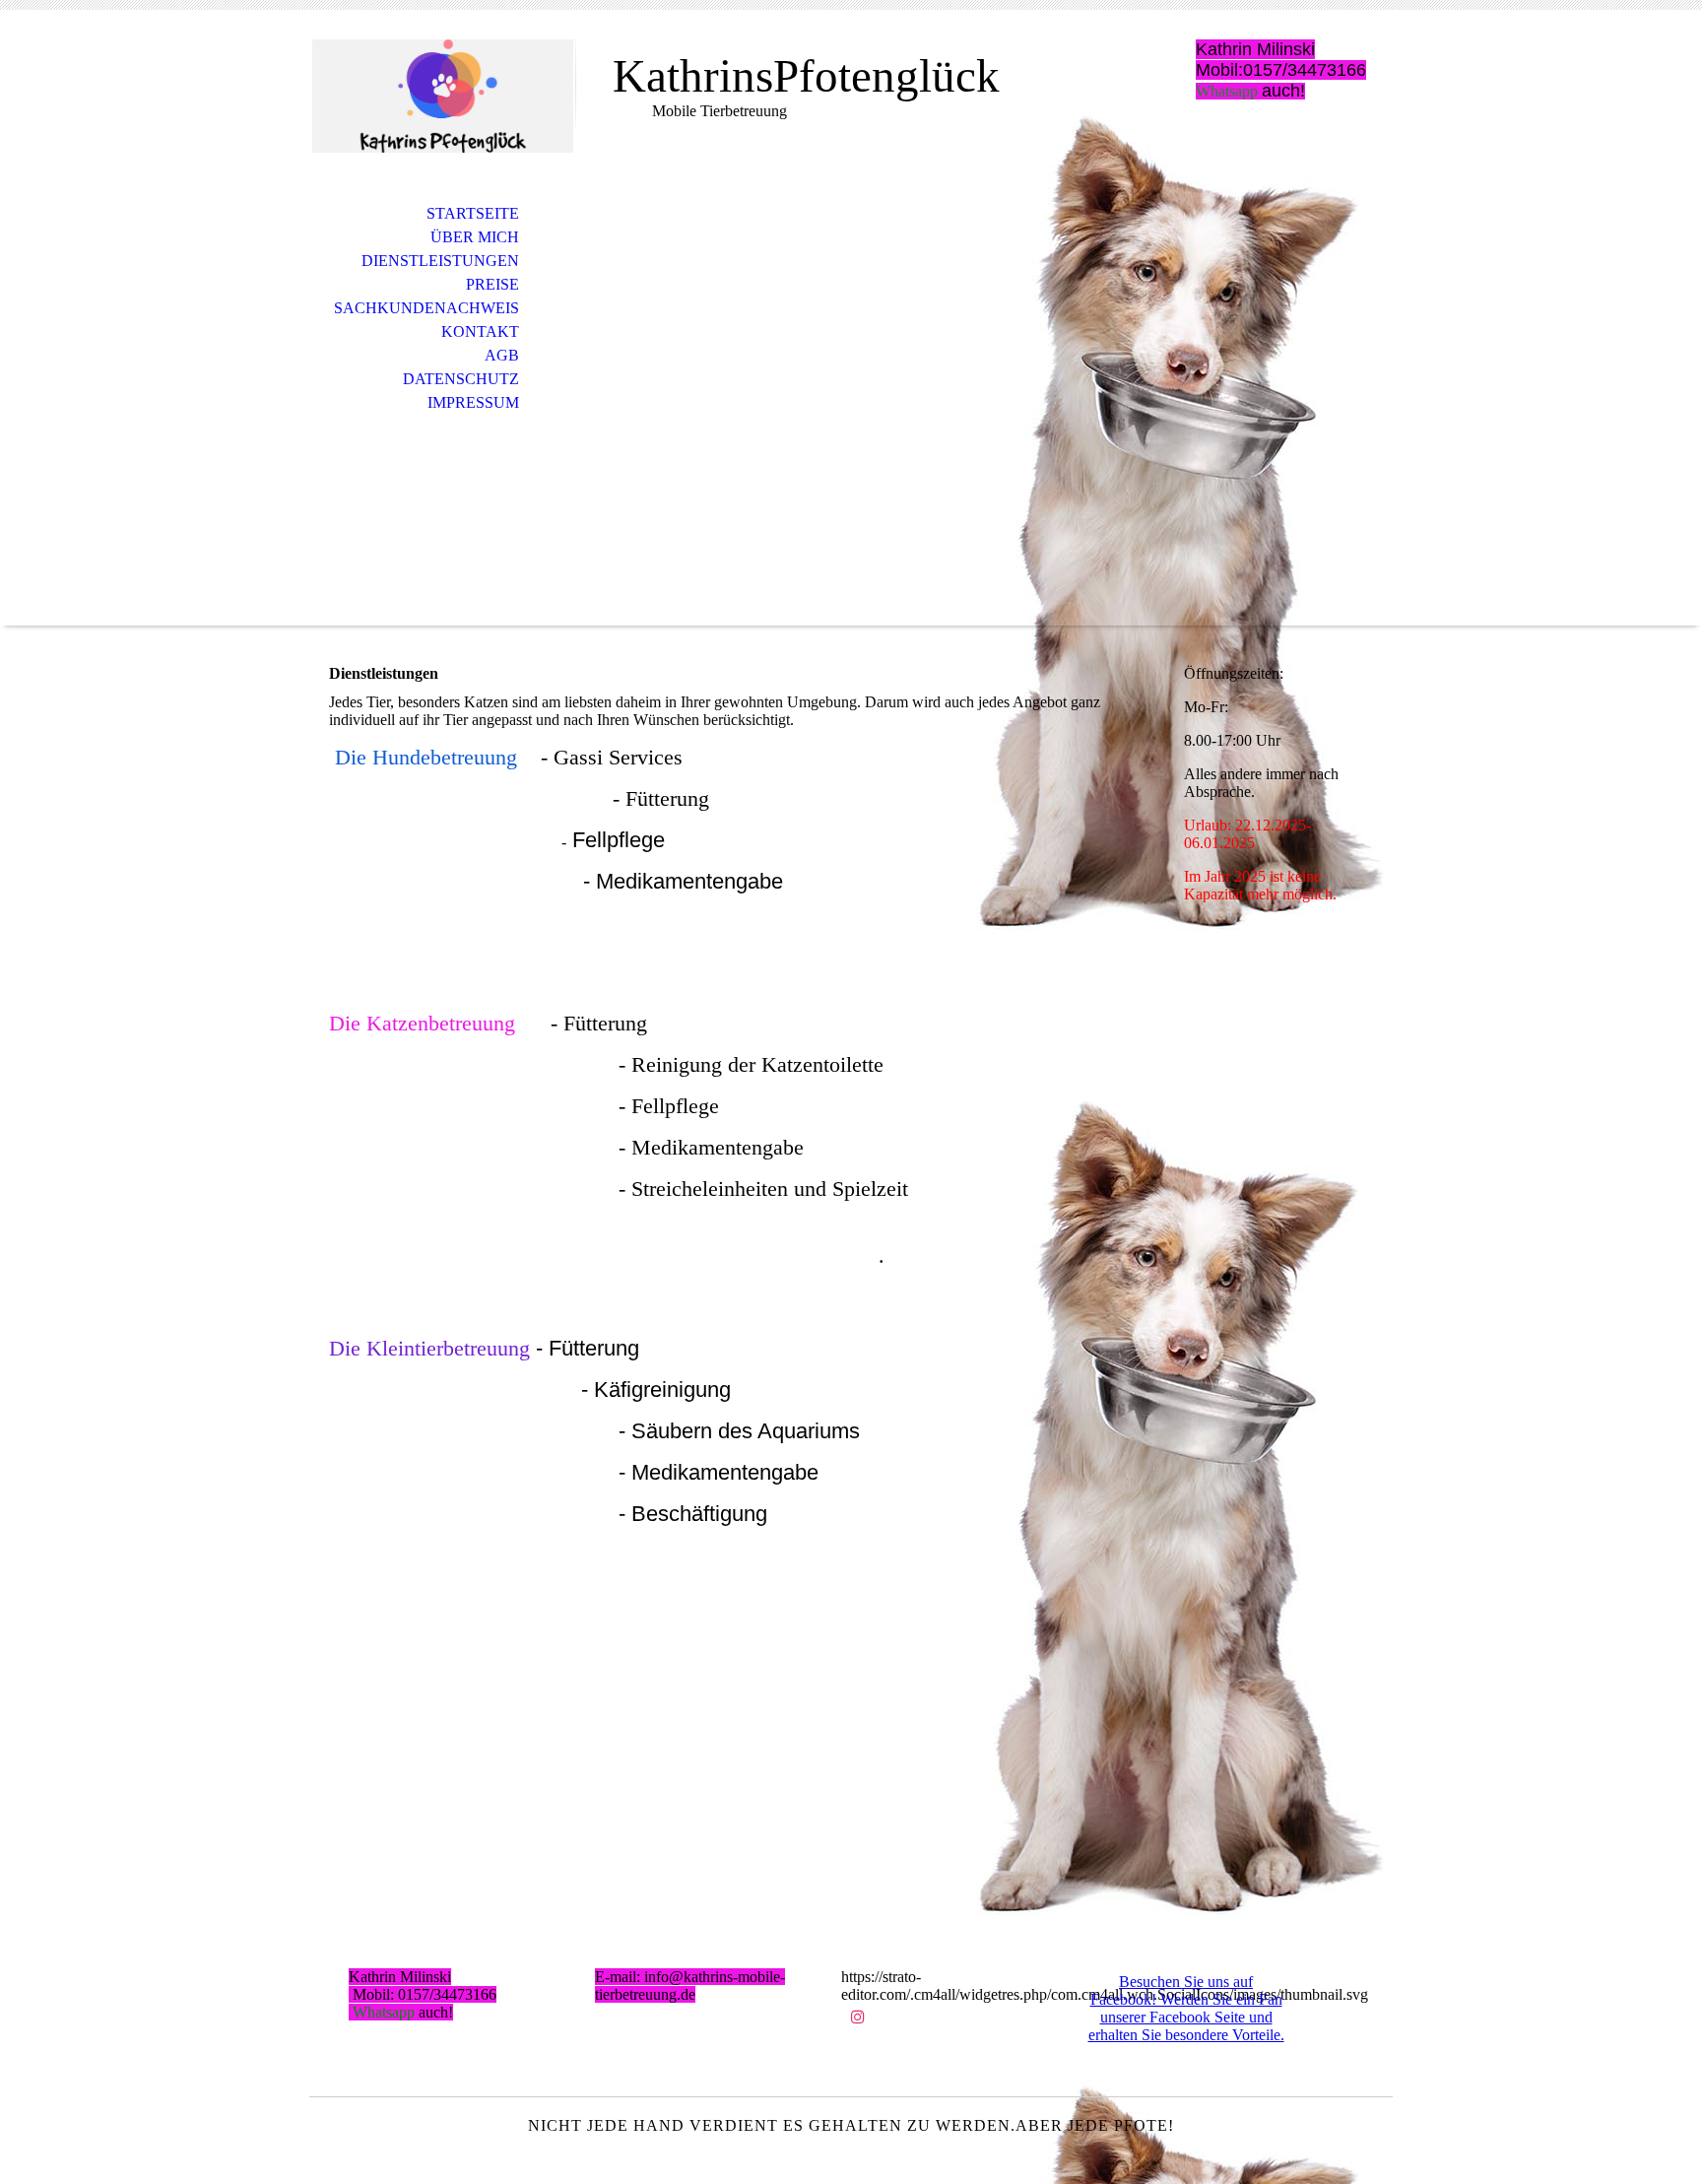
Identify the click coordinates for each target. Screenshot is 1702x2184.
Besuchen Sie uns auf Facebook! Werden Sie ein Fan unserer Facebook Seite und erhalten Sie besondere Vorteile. (1186, 2008)
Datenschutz (461, 379)
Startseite (473, 213)
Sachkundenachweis (426, 308)
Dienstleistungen (440, 261)
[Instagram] (858, 2017)
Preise (492, 284)
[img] (442, 96)
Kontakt (480, 331)
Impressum (473, 402)
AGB (502, 355)
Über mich (475, 237)
